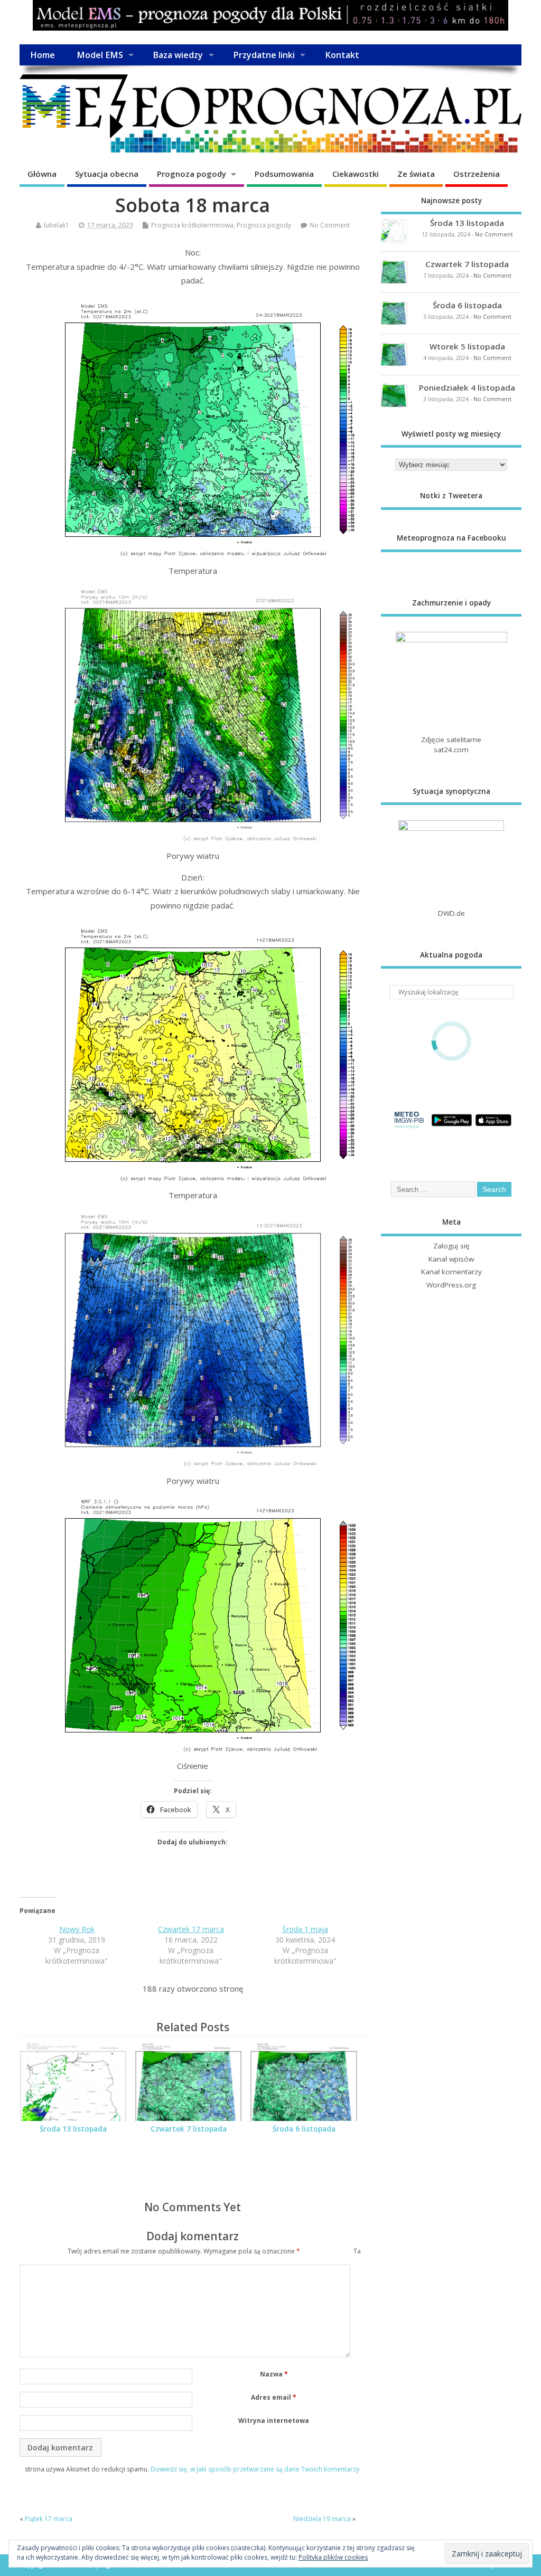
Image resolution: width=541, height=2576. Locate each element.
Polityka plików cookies (333, 2557)
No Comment (330, 225)
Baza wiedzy (178, 55)
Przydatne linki (264, 55)
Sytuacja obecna (107, 174)
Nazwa (274, 2374)
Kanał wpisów (451, 1259)
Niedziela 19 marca (322, 2519)
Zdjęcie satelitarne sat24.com (451, 745)
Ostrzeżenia (477, 174)
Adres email (274, 2397)
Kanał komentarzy (451, 1272)
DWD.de (451, 913)
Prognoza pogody (192, 174)
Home (43, 55)
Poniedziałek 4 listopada (467, 387)
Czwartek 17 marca (191, 1929)
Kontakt (342, 55)
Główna (42, 174)
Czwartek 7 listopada (189, 2129)
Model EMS (100, 55)
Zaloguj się (451, 1246)
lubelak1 (57, 225)
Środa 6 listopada (304, 2129)
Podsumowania (284, 174)
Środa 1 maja (305, 1929)
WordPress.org (451, 1285)
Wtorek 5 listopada (467, 346)
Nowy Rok (77, 1929)
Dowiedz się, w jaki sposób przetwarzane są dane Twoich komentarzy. (256, 2469)
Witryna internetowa (274, 2421)
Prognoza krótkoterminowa (192, 225)
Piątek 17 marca (49, 2519)
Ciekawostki (356, 174)
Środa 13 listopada (73, 2129)
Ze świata (416, 174)
